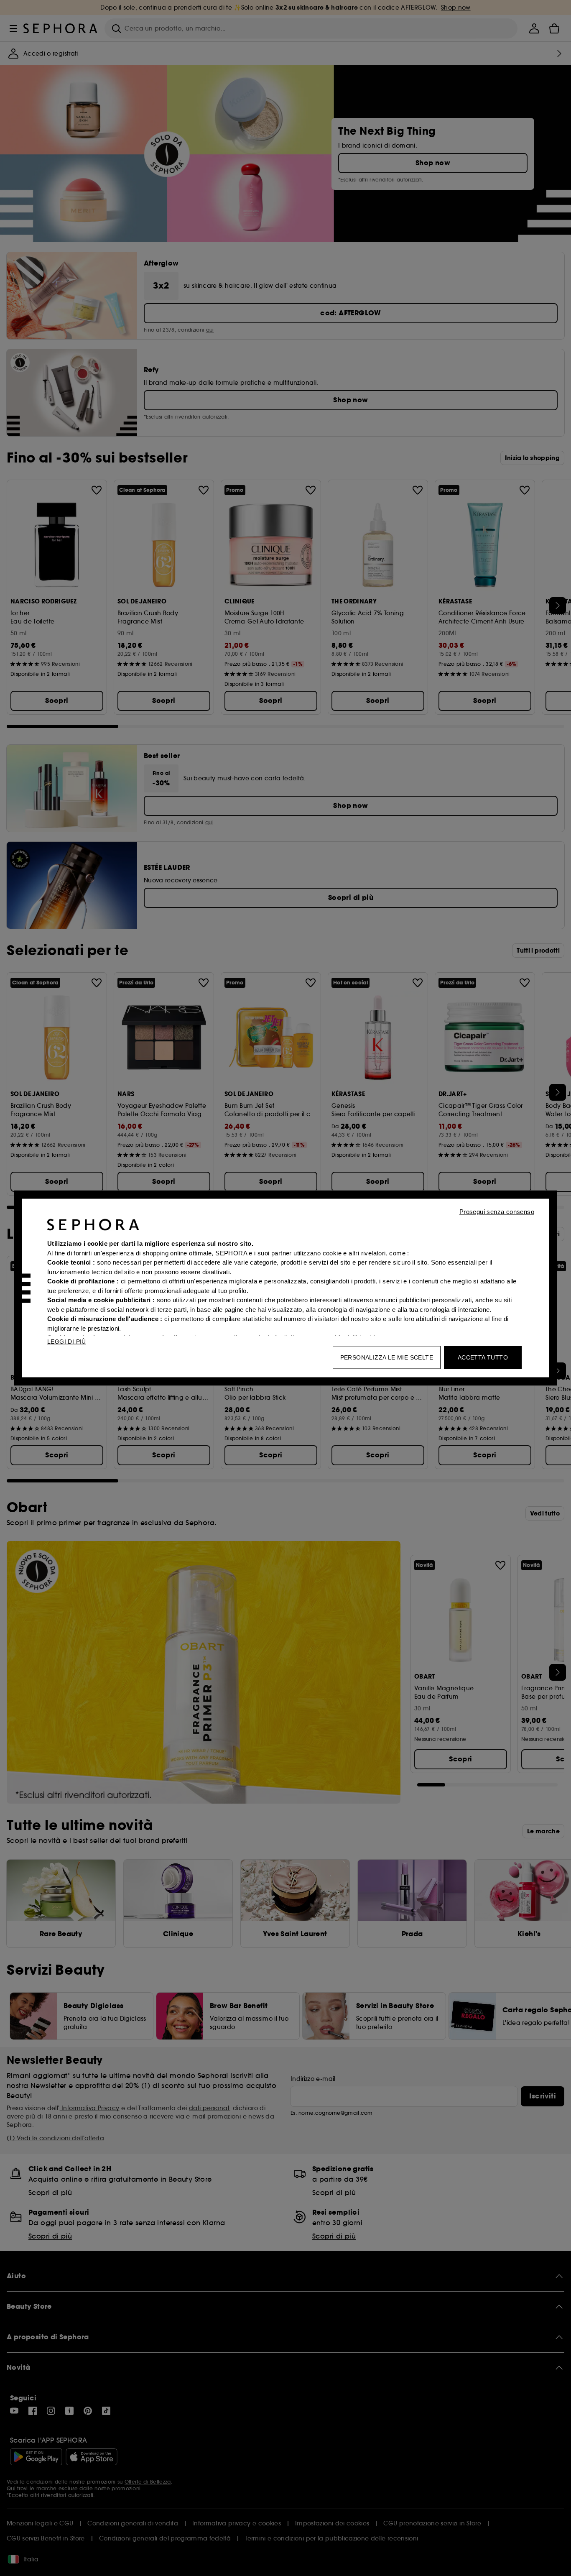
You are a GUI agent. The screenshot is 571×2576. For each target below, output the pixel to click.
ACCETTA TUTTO (483, 1357)
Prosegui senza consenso (497, 1212)
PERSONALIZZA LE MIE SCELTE (387, 1357)
